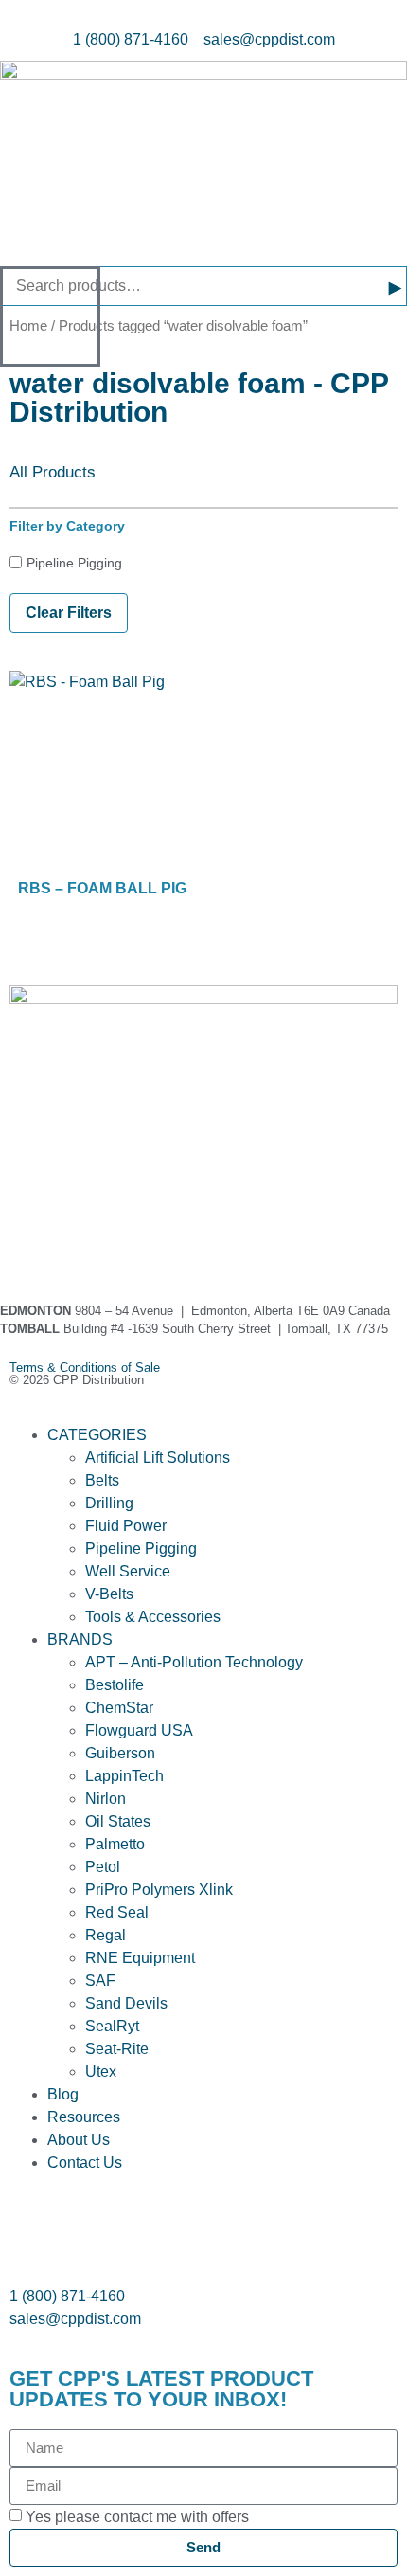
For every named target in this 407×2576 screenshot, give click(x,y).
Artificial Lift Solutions (158, 1458)
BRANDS (80, 1639)
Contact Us (85, 2162)
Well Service (128, 1571)
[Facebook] (33, 1243)
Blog (63, 2094)
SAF (100, 1981)
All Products (53, 472)
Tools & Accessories (153, 1617)
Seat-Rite (117, 2049)
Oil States (118, 1821)
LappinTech (124, 1776)
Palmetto (115, 1844)
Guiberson (120, 1753)
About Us (79, 2140)
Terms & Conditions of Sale (91, 1368)
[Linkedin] (84, 1243)
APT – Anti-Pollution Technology (194, 1662)
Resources (84, 2117)
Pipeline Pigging (74, 563)
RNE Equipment (140, 1958)
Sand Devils (126, 2003)
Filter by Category (67, 526)
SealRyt (112, 2026)
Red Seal (117, 1912)
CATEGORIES (97, 1435)
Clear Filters (69, 612)
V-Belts (109, 1594)
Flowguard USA (139, 1730)
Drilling (109, 1503)
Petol (103, 1867)
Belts (102, 1480)
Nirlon (106, 1799)
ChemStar (119, 1708)
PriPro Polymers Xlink (159, 1890)
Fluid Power (126, 1526)
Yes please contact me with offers (137, 2517)
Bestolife (115, 1685)
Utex (101, 2072)
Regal (106, 1935)
